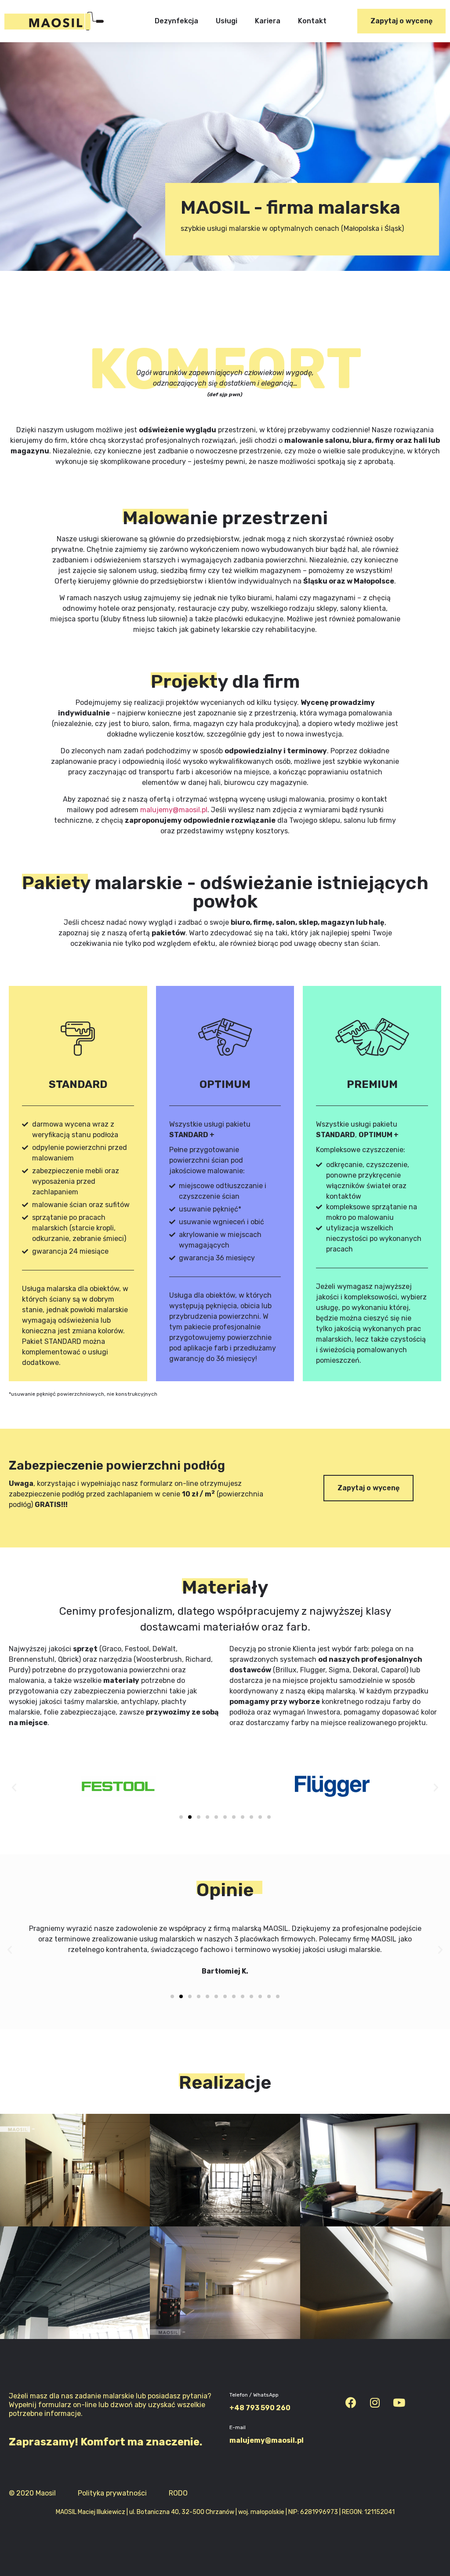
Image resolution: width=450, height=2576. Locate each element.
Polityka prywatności (112, 2493)
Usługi (227, 21)
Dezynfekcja (176, 21)
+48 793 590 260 (260, 2408)
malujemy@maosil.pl (174, 810)
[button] (401, 21)
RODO (178, 2493)
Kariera (268, 21)
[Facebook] (351, 2403)
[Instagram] (375, 2403)
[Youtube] (399, 2403)
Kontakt (312, 21)
